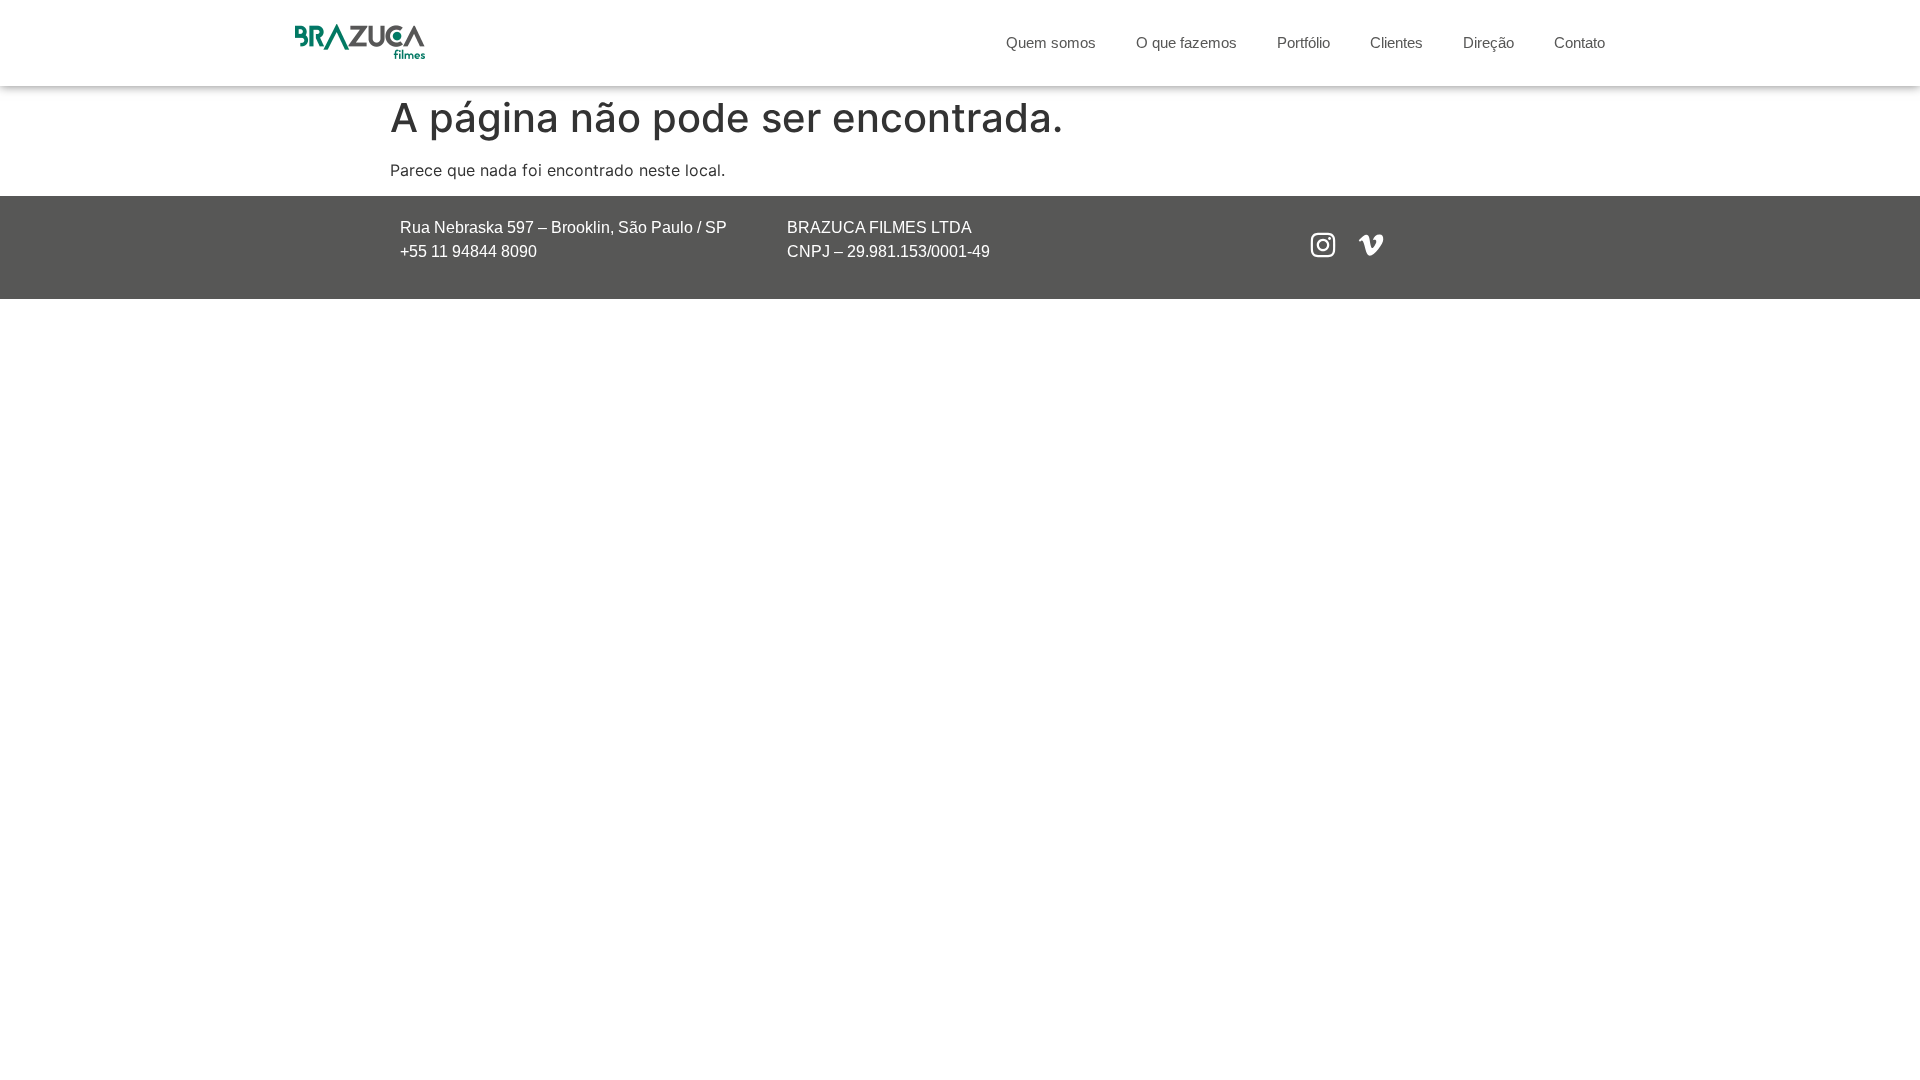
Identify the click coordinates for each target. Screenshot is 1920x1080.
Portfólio (1303, 42)
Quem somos (1051, 42)
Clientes (1396, 42)
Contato (1579, 42)
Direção (1488, 42)
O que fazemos (1186, 42)
